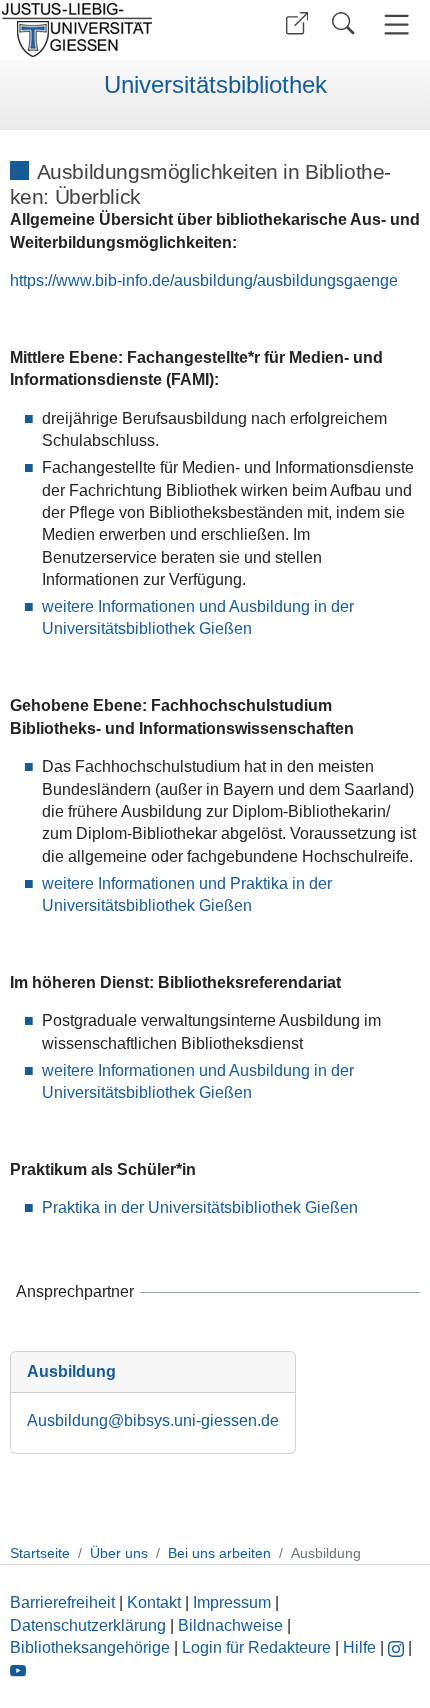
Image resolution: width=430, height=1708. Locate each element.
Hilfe (359, 1647)
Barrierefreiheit (62, 1602)
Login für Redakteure (256, 1647)
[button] (297, 23)
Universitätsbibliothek (215, 85)
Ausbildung (71, 1371)
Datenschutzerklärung (88, 1625)
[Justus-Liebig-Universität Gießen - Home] (105, 30)
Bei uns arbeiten (219, 1553)
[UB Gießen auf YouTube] (18, 1669)
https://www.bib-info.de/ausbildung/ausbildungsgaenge (204, 280)
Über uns (119, 1553)
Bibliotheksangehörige (90, 1647)
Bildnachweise (230, 1625)
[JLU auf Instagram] (398, 1647)
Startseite (40, 1553)
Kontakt (154, 1602)
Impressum (232, 1602)
